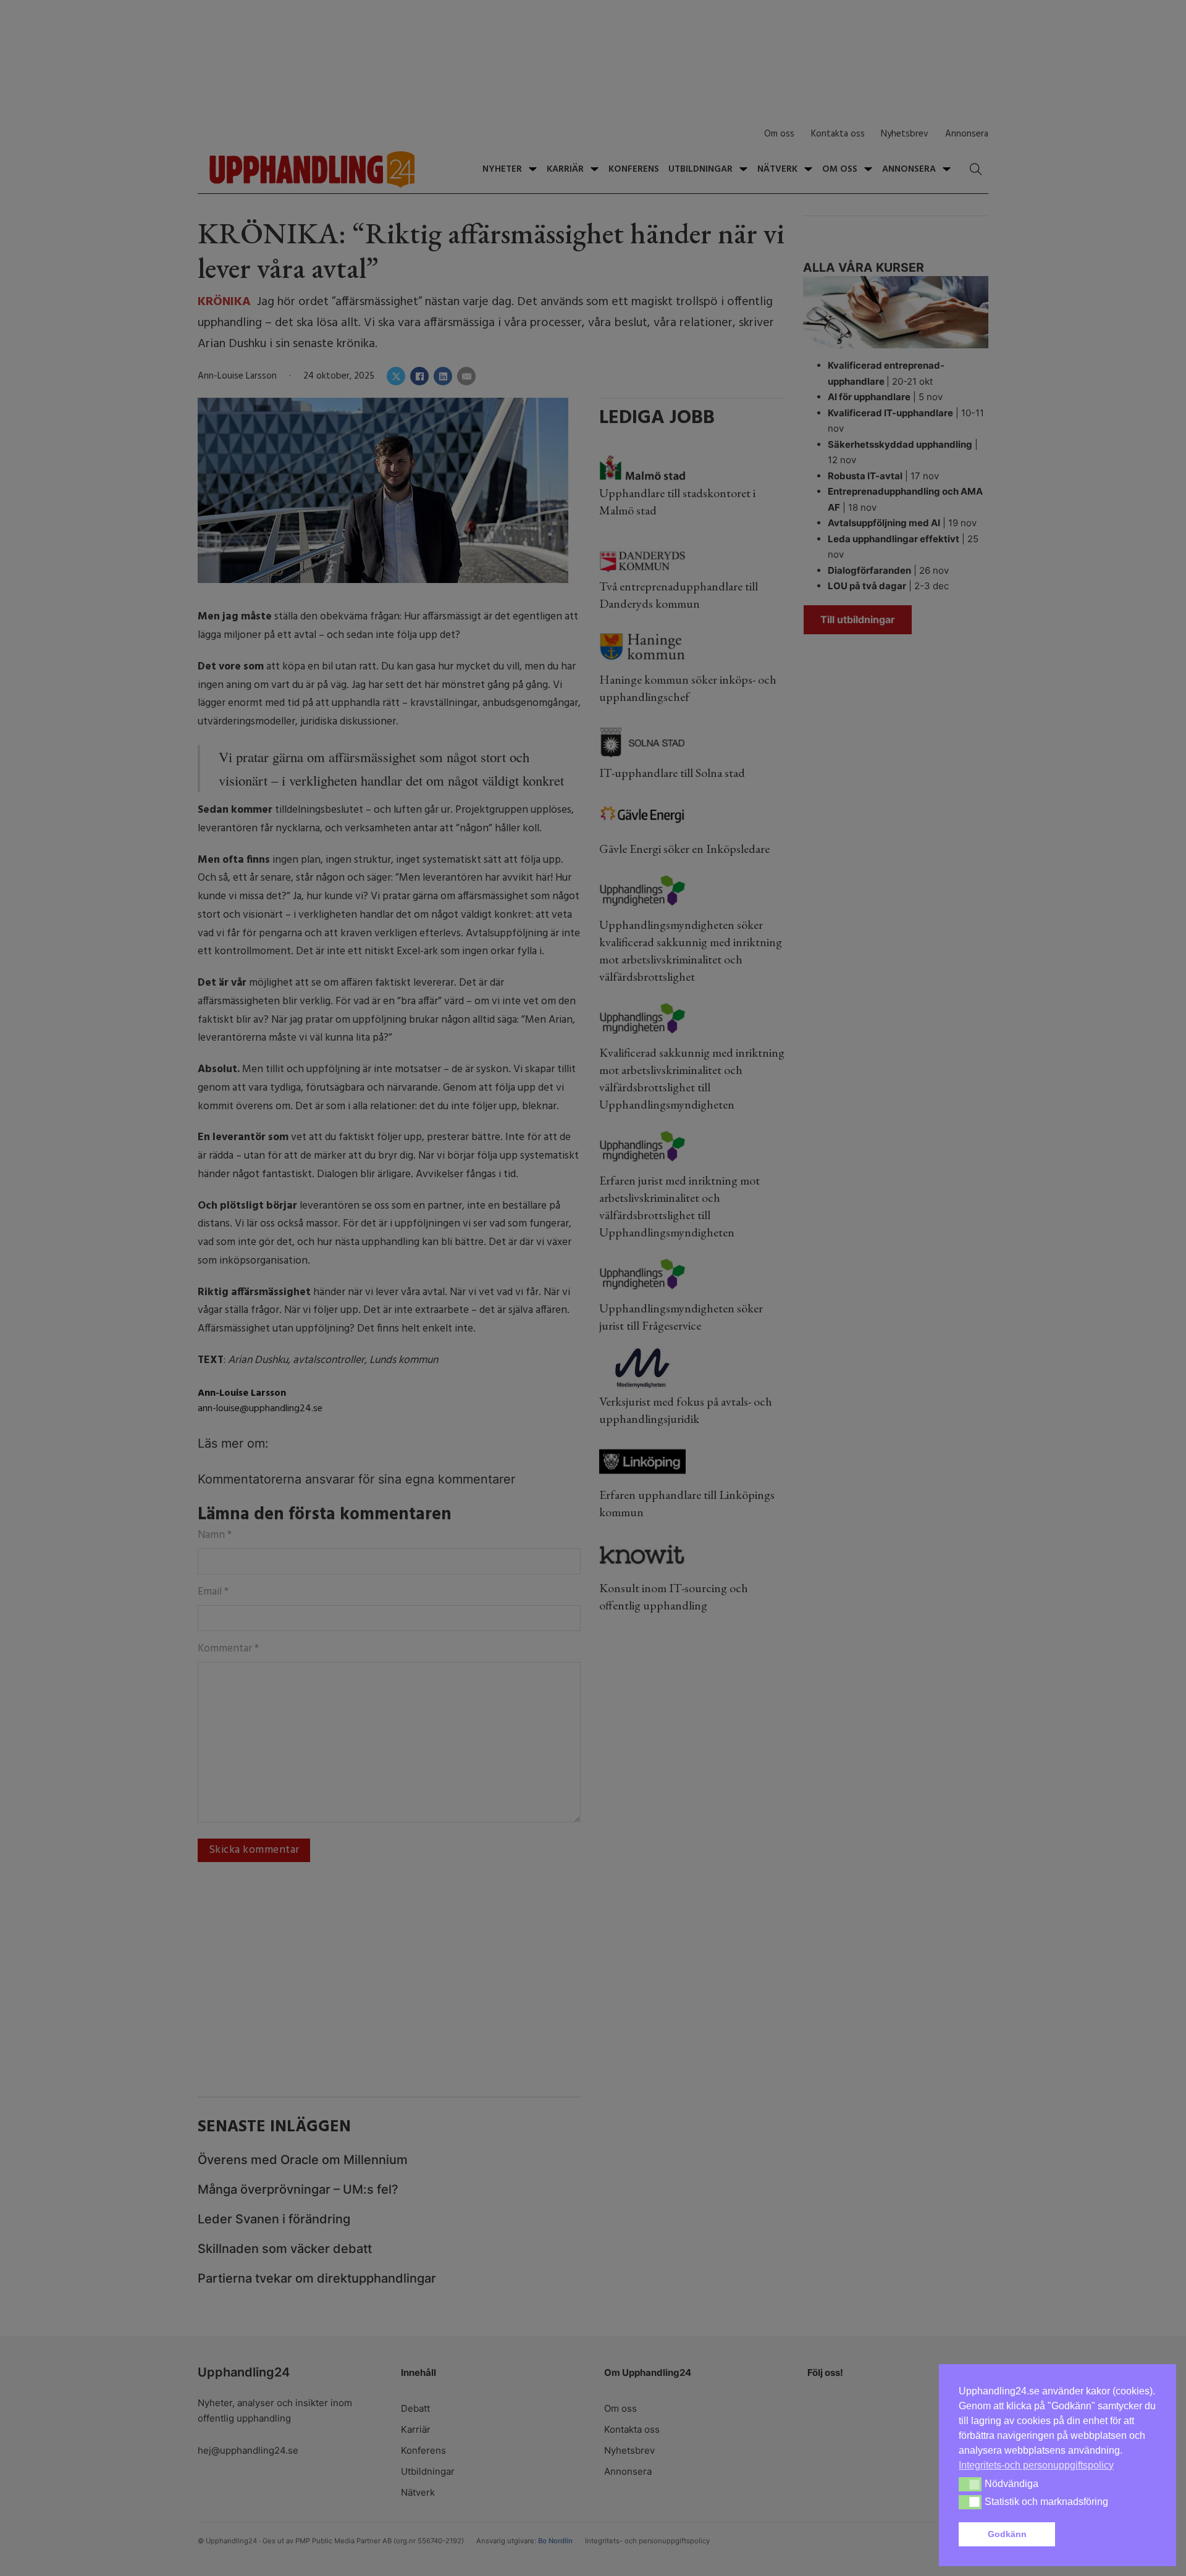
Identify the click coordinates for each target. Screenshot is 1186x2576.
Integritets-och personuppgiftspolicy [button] (1036, 2465)
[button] (1108, 2535)
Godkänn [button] (1007, 2534)
